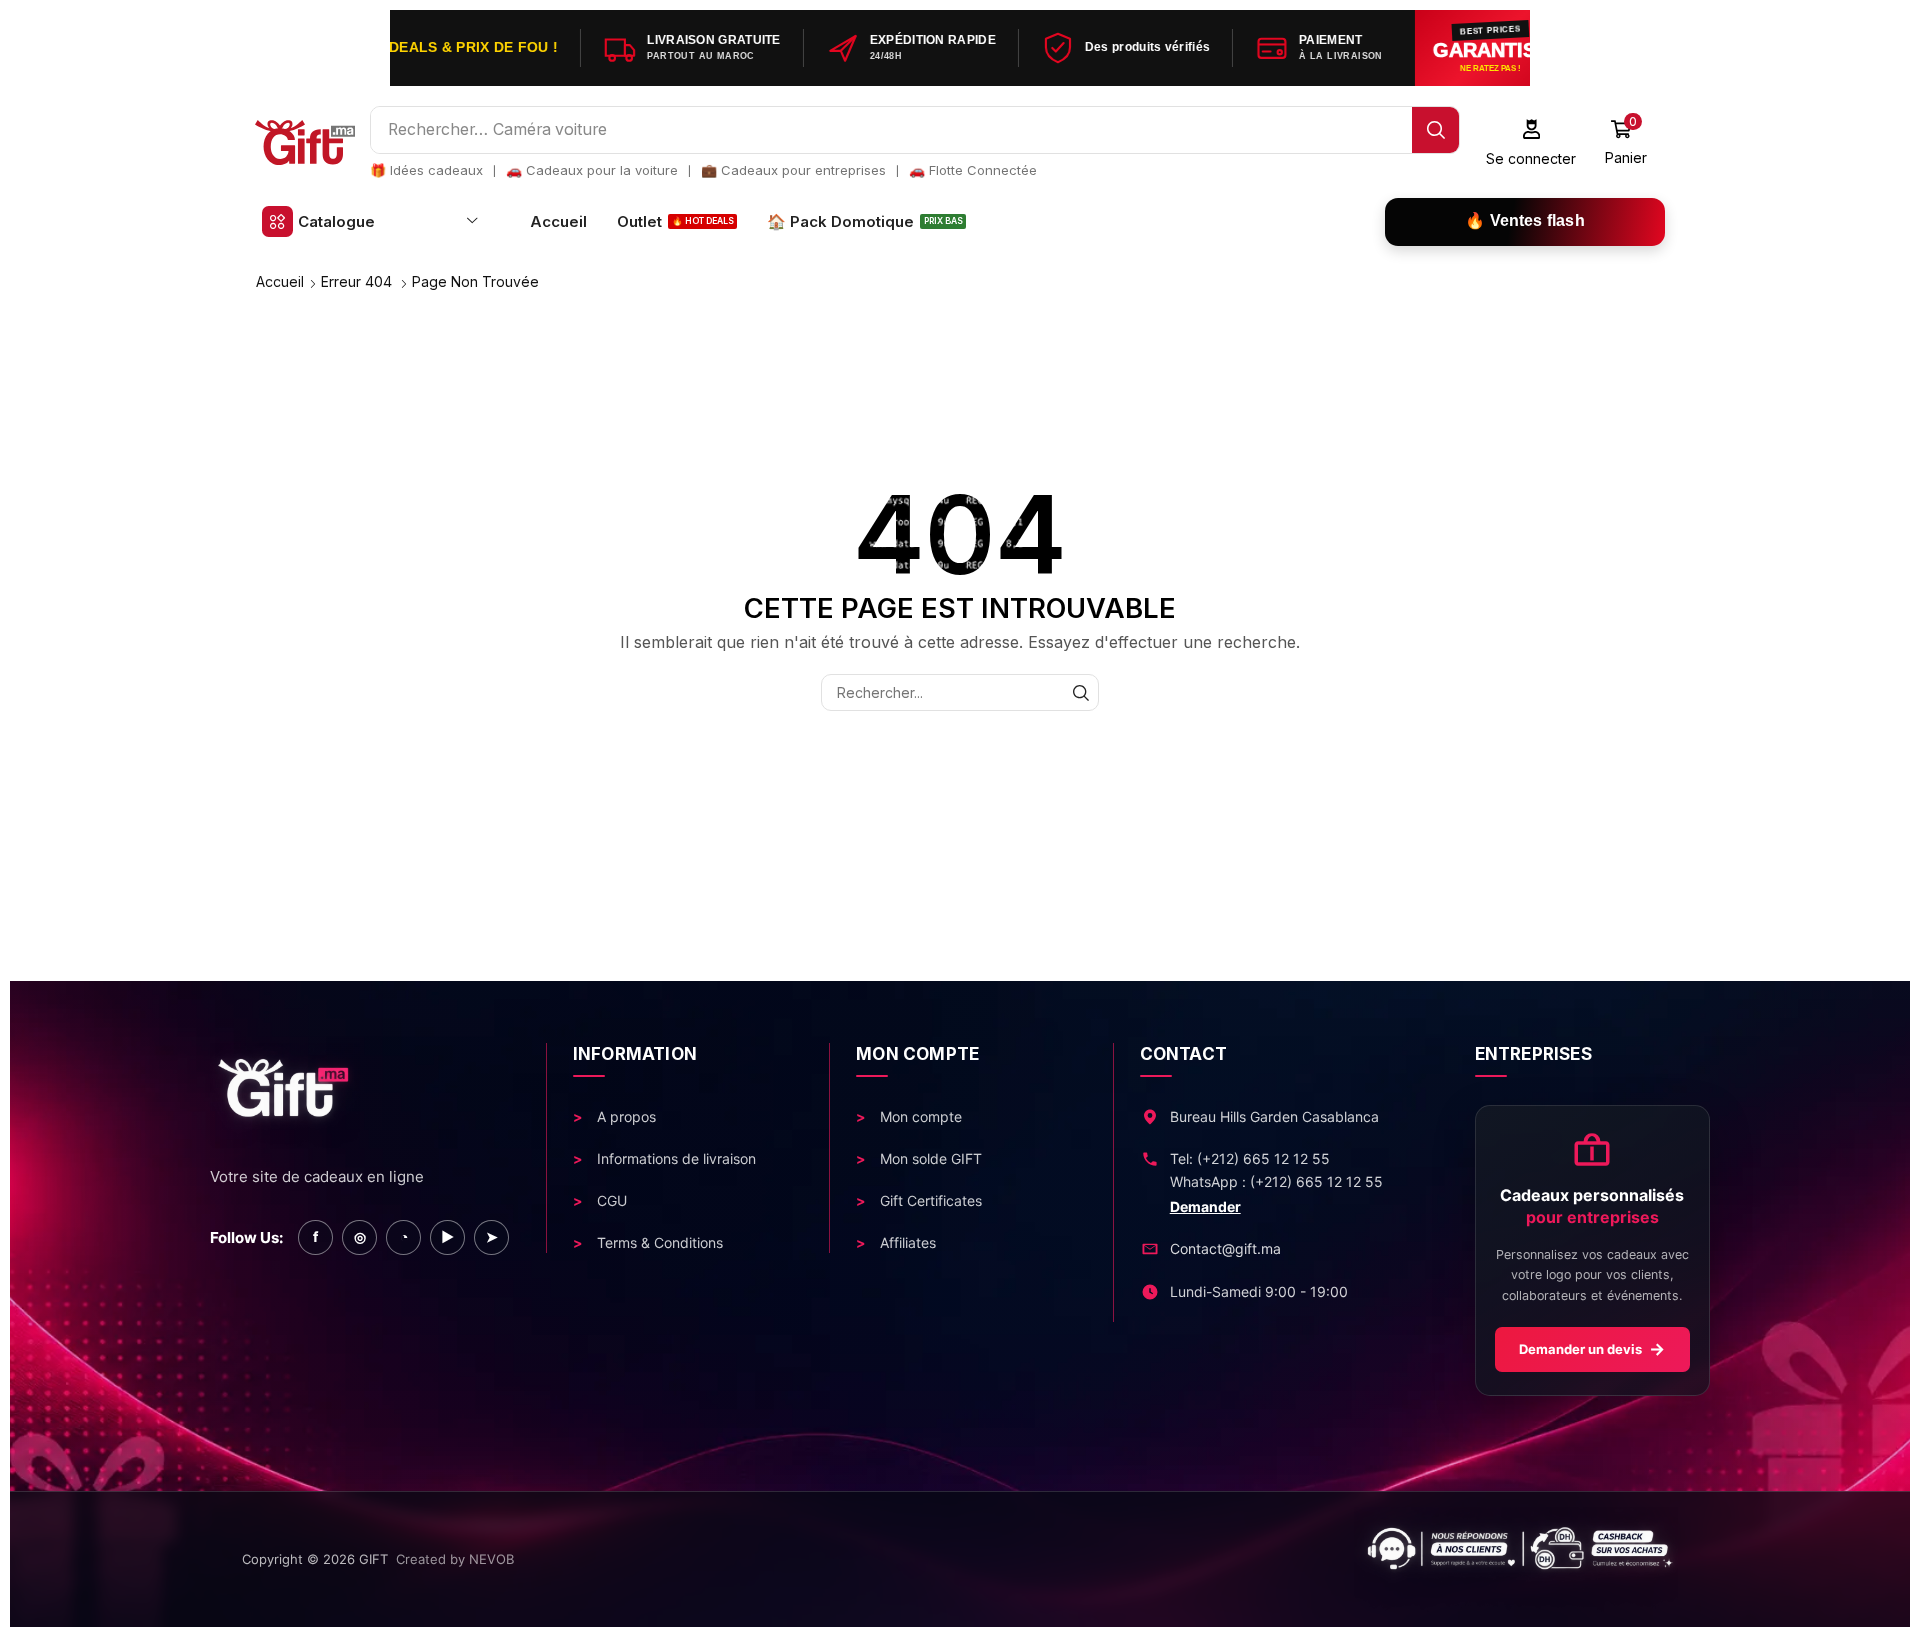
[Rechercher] (1435, 130)
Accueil (280, 281)
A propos (624, 1116)
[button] (1531, 142)
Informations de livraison (674, 1158)
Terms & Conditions (658, 1242)
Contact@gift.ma (1225, 1248)
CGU (610, 1200)
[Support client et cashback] (1113, 1559)
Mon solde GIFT (929, 1158)
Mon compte (919, 1116)
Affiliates (906, 1242)
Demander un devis (1592, 1349)
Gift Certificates (929, 1200)
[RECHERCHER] (1080, 692)
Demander (1205, 1206)
